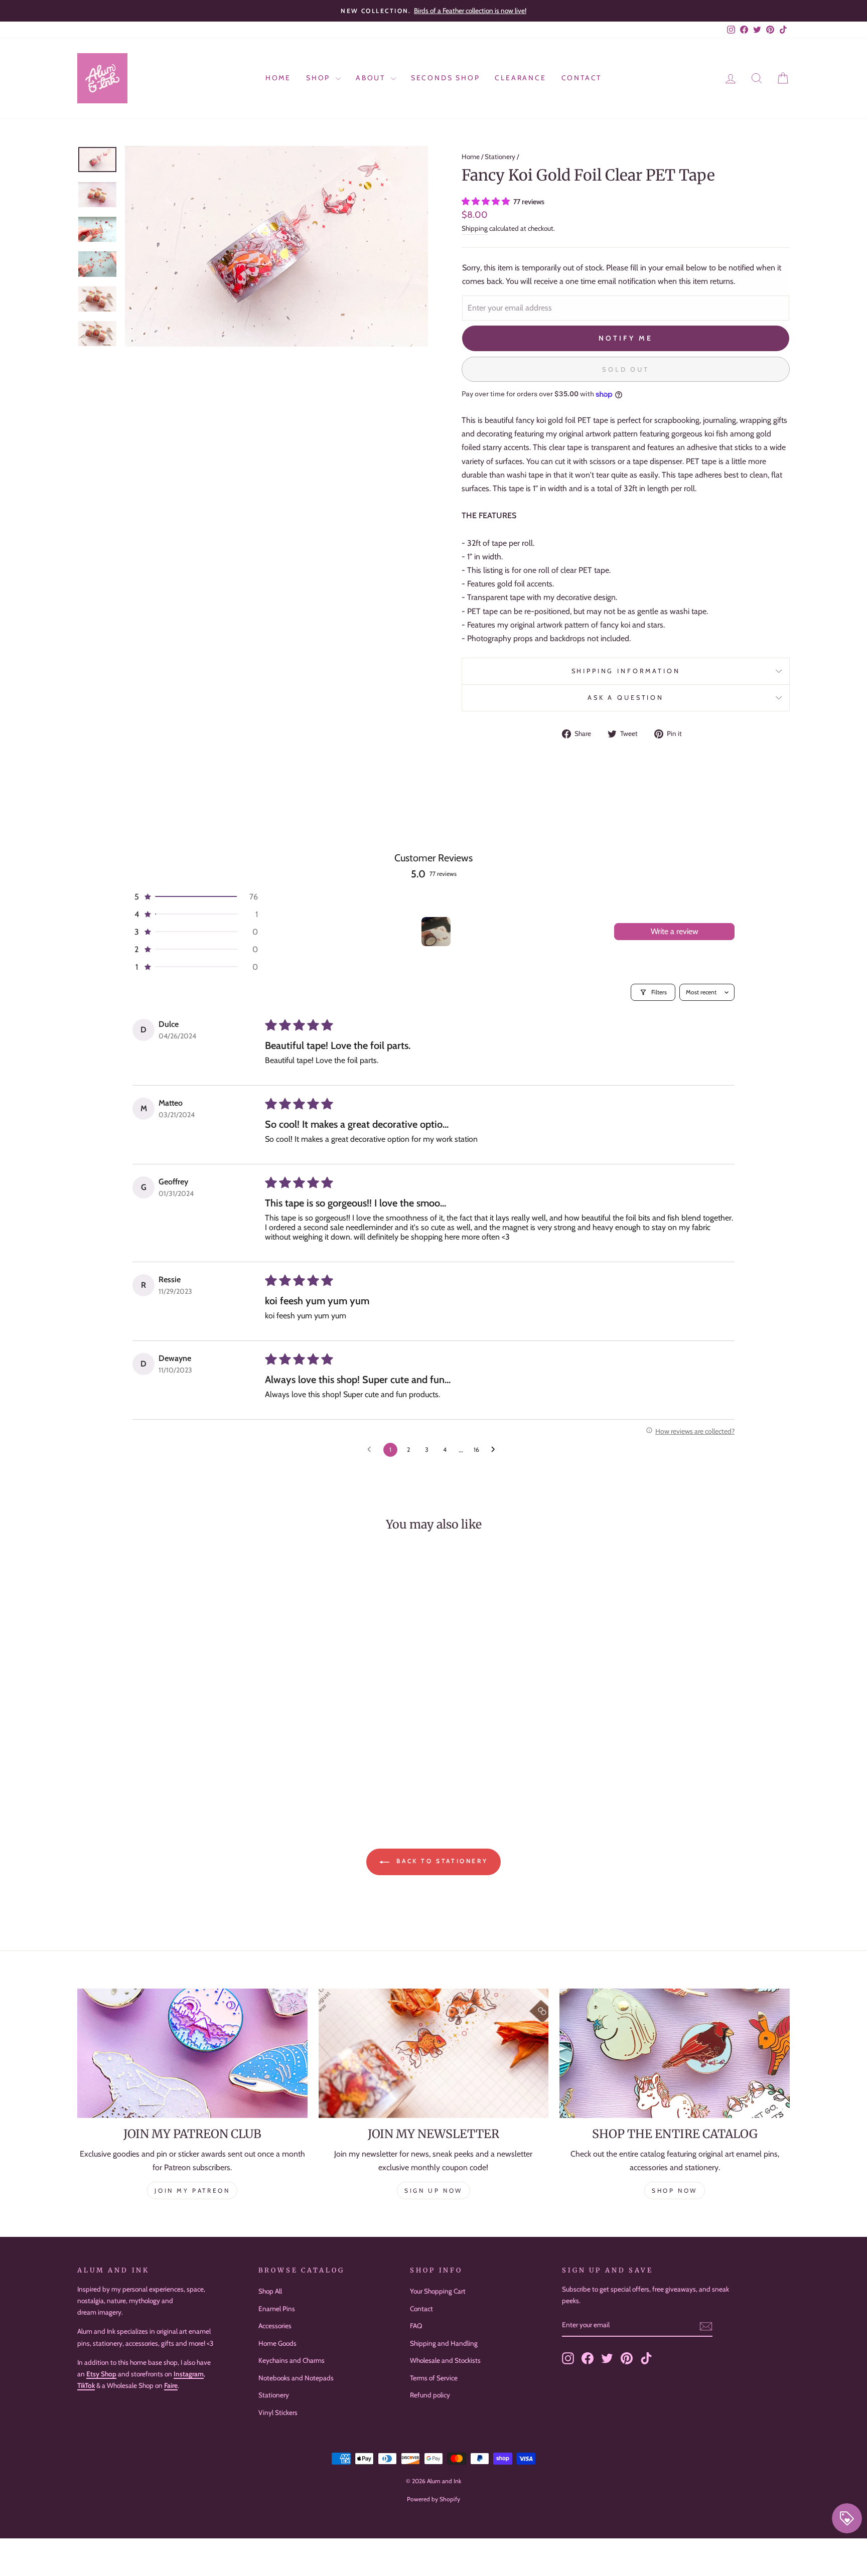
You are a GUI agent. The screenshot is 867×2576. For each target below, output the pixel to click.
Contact (582, 78)
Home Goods (277, 2343)
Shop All (270, 2291)
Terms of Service (434, 2378)
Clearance (520, 78)
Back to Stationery (441, 1861)
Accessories (275, 2326)
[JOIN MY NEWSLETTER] (434, 2053)
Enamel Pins (277, 2309)
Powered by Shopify (434, 2499)
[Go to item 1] (436, 932)
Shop (320, 78)
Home (278, 78)
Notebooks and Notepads (296, 2378)
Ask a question (626, 698)
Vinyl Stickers (278, 2412)
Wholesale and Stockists (445, 2360)
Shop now (675, 2190)
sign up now (434, 2190)
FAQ (416, 2326)
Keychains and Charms (292, 2360)
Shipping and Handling (444, 2343)
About (372, 78)
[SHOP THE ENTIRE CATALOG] (675, 2053)
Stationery (500, 157)
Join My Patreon (192, 2190)
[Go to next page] (496, 1450)
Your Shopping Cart (438, 2291)
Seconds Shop (446, 78)
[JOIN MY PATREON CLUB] (192, 2053)
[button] (487, 201)
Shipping (475, 228)
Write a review (675, 931)
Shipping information (626, 671)
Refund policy (430, 2395)
